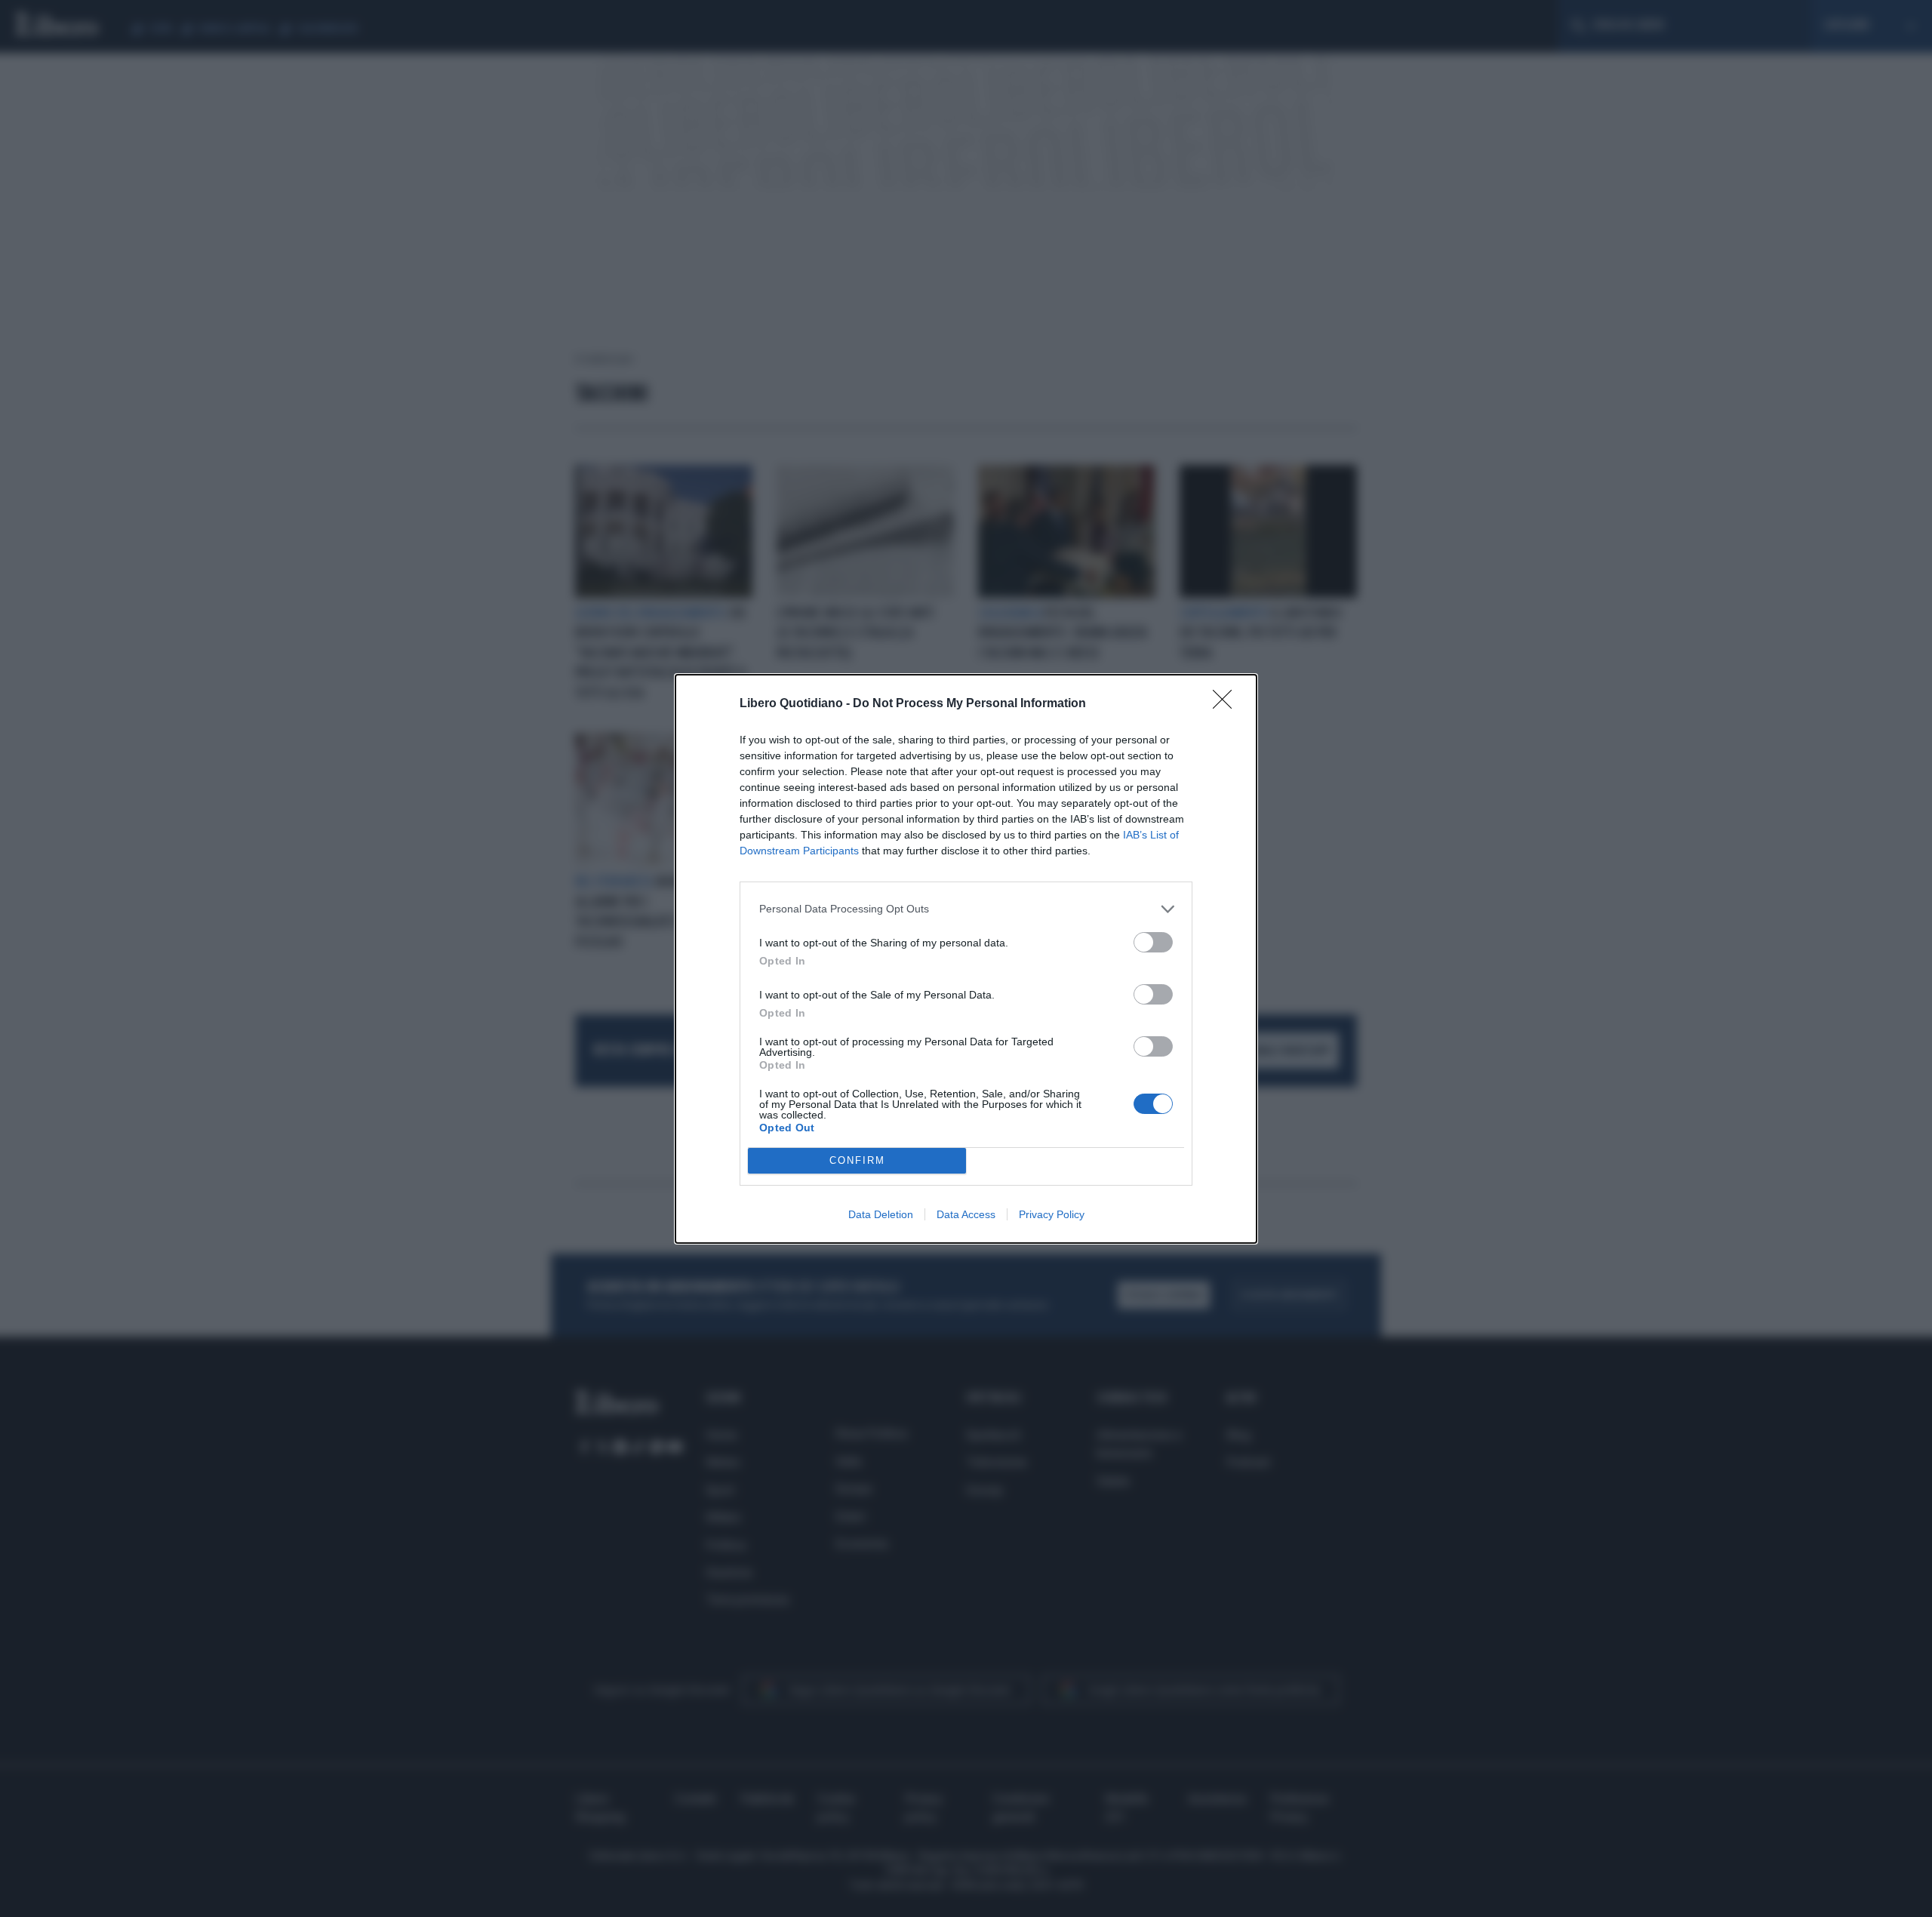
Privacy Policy (1052, 1214)
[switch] (1153, 942)
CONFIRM (857, 1160)
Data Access (966, 1214)
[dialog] (966, 959)
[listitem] (966, 909)
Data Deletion (881, 1214)
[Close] (1227, 704)
